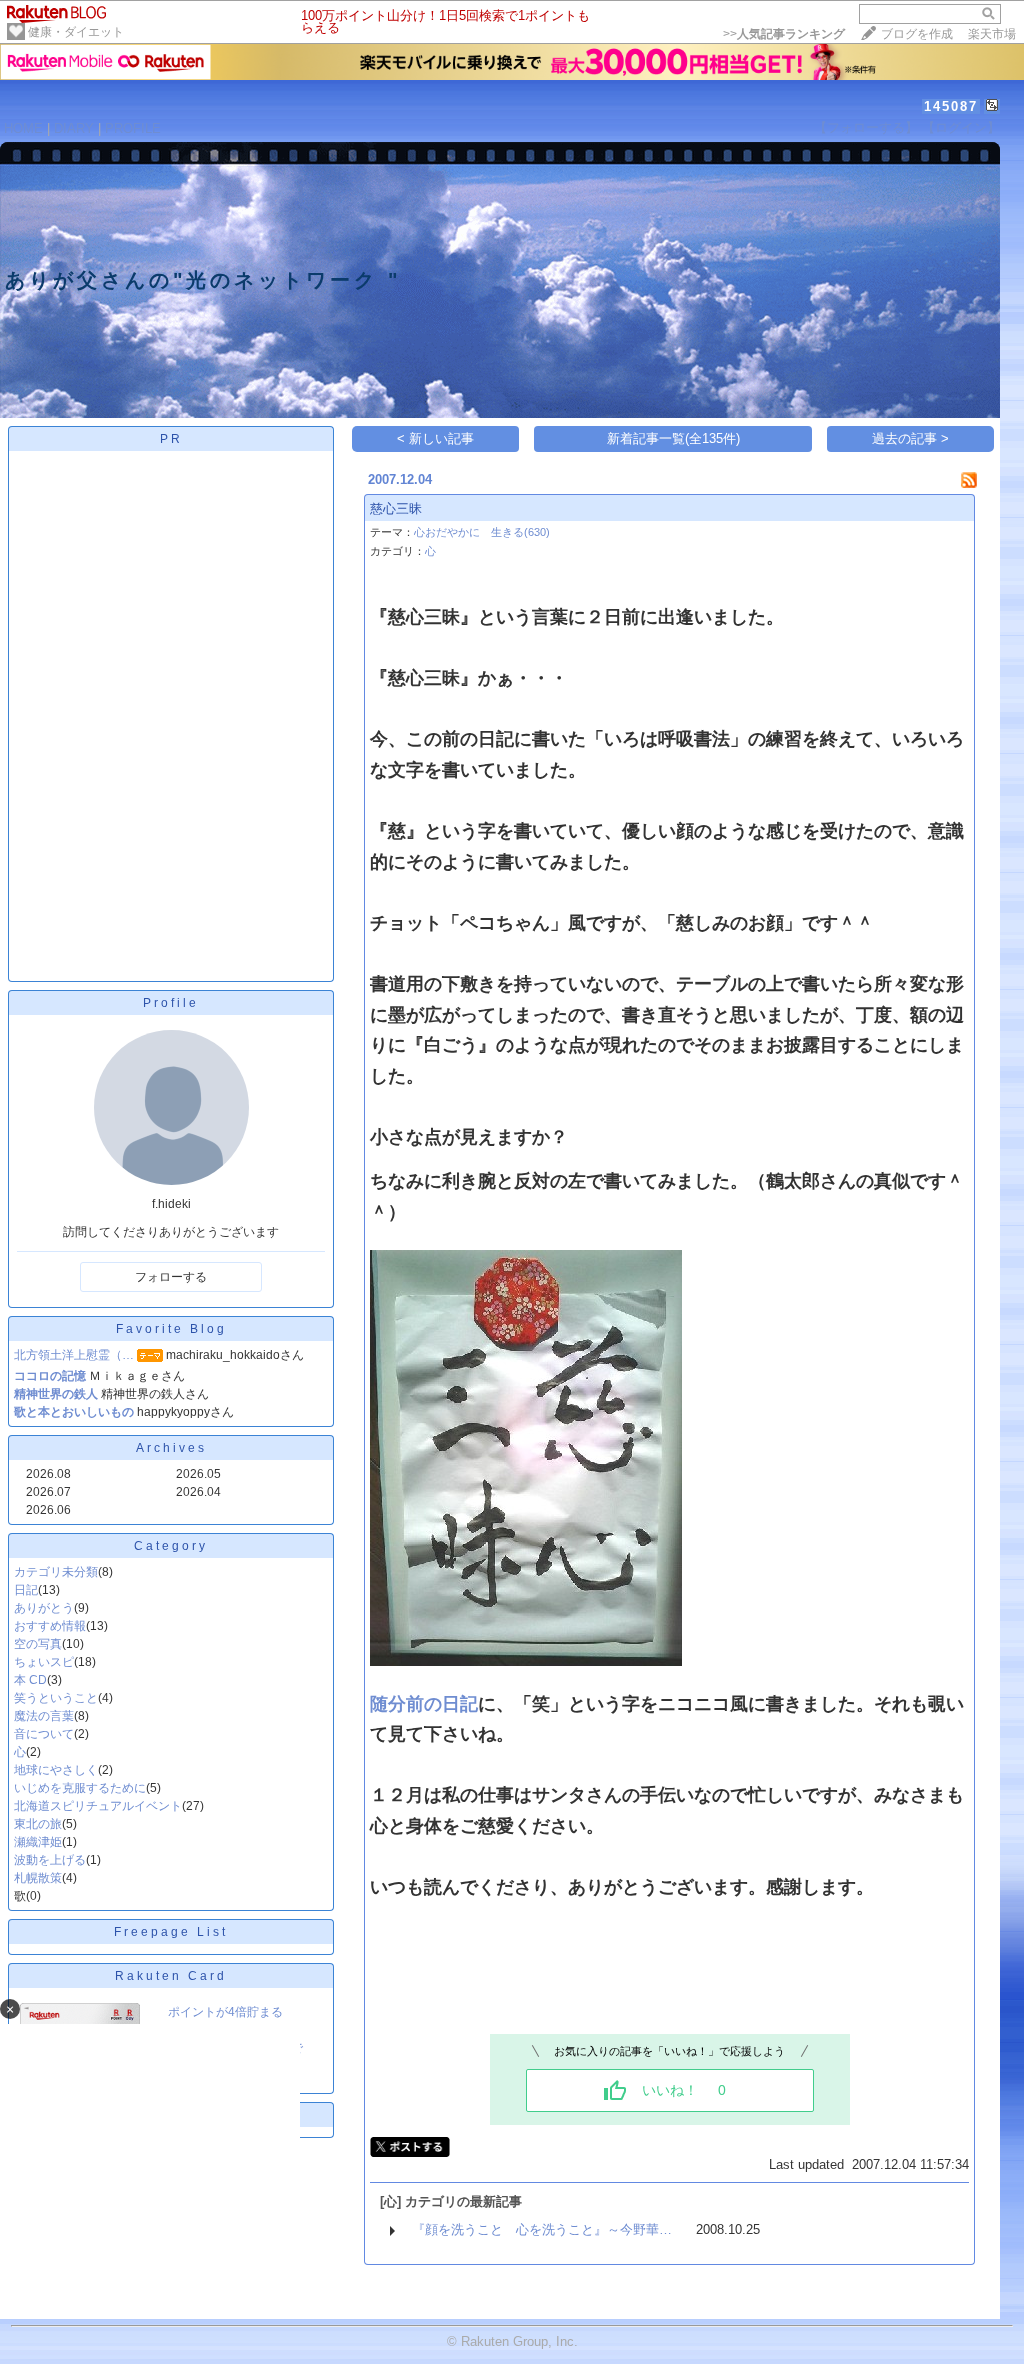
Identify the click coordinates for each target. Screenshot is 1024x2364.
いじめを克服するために (80, 1788)
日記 (26, 1590)
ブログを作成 (917, 34)
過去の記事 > (910, 438)
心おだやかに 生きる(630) (482, 532)
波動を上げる (50, 1860)
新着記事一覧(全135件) (673, 438)
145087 (951, 106)
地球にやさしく (56, 1770)
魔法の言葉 (44, 1716)
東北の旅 (38, 1824)
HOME (23, 128)
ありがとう (44, 1608)
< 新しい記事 (435, 438)
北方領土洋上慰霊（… (74, 1355)
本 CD (30, 1680)
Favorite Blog (171, 1329)
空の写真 (38, 1644)
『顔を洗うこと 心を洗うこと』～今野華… (542, 2229)
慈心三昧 (396, 508)
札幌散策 (38, 1878)
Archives (171, 1448)
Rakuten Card (171, 1976)
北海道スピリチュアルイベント (98, 1806)
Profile (171, 1003)
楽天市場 (992, 34)
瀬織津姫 (38, 1842)
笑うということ (56, 1698)
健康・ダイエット (76, 32)
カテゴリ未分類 (56, 1572)
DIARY (74, 128)
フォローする (171, 1277)
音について (44, 1734)
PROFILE (133, 128)
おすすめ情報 (50, 1626)
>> (784, 34)
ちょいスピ (44, 1662)
